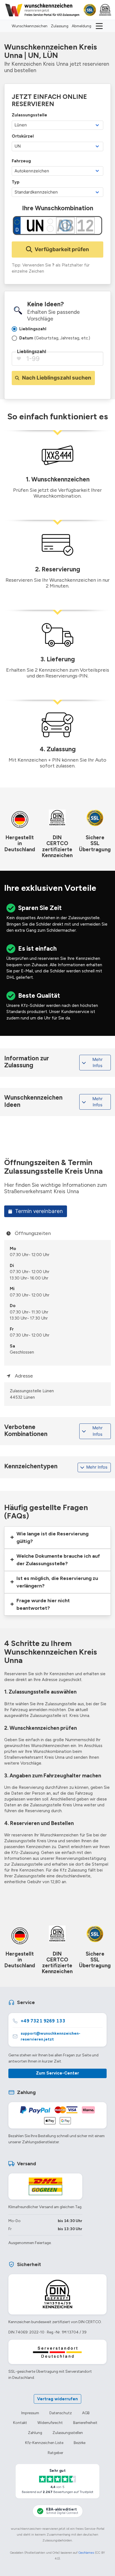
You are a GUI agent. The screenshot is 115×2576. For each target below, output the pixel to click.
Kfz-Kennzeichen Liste (44, 2443)
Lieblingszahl (32, 351)
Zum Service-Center (57, 2073)
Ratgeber (55, 2453)
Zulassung (60, 26)
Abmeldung (82, 26)
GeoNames (86, 2553)
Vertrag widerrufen (57, 2399)
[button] (57, 1538)
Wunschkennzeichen (30, 26)
